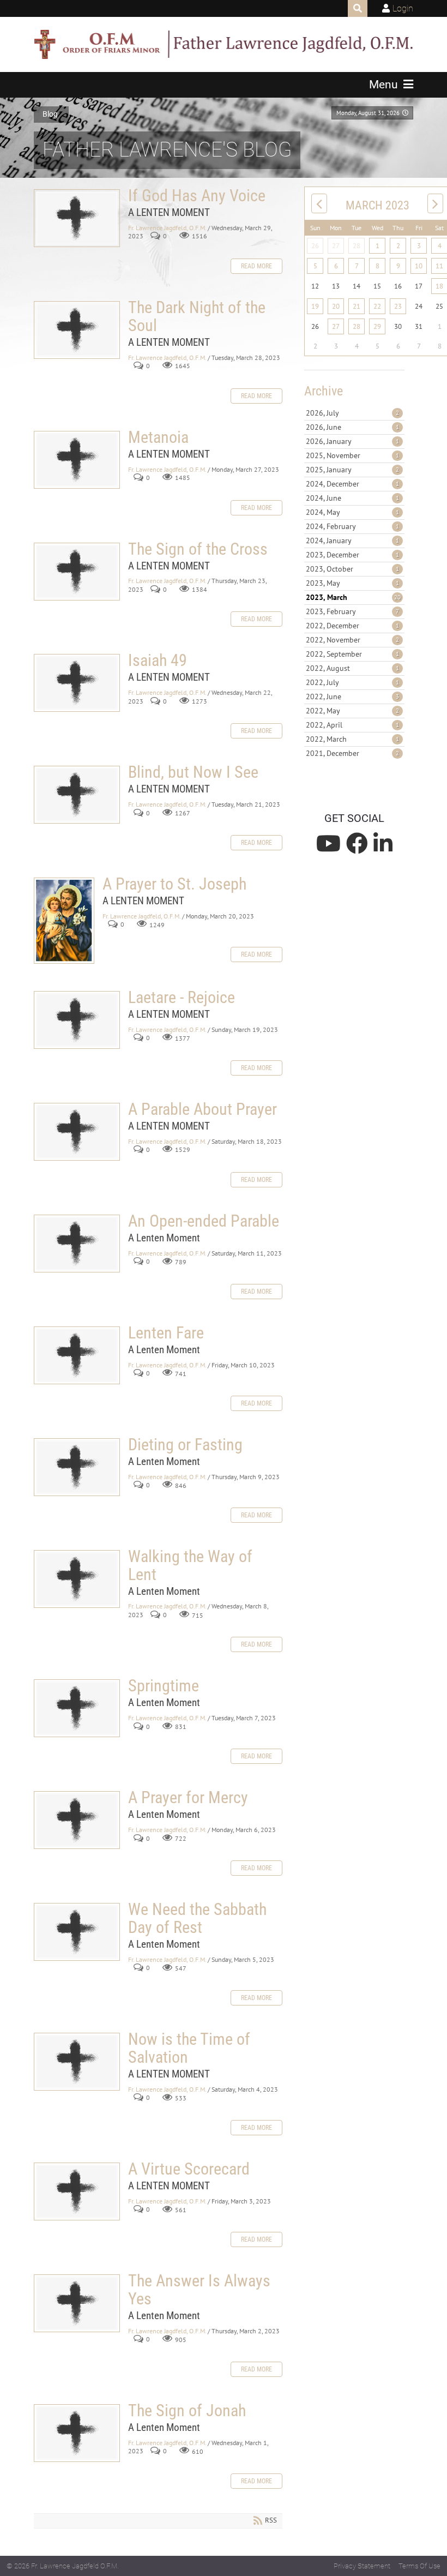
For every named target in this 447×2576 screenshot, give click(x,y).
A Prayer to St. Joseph (64, 921)
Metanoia (77, 460)
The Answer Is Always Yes (77, 2303)
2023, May (352, 583)
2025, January (352, 470)
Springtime (77, 1708)
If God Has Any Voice (77, 218)
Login (403, 8)
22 (377, 306)
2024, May (352, 512)
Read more (256, 266)
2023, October (352, 569)
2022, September (352, 654)
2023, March (353, 597)
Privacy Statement (362, 2566)
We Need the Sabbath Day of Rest (77, 1932)
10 (419, 266)
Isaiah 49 (77, 683)
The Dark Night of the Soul (77, 330)
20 (336, 306)
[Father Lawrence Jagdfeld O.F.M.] (224, 44)
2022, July (352, 682)
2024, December (352, 484)
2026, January (352, 441)
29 (377, 326)
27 (336, 246)
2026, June (352, 427)
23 (398, 306)
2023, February (352, 611)
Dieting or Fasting (77, 1467)
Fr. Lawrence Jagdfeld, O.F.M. (167, 228)
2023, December (352, 555)
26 (315, 246)
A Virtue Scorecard (77, 2191)
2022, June (352, 696)
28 (357, 246)
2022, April (352, 725)
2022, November (352, 640)
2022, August (352, 668)
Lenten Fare (77, 1355)
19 (315, 306)
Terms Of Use (419, 2566)
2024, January (352, 541)
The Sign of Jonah (77, 2433)
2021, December (352, 753)
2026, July (352, 413)
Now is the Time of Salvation (77, 2062)
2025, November (352, 455)
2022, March (352, 739)
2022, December (352, 626)
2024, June (352, 498)
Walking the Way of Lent (77, 1579)
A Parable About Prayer (77, 1132)
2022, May (352, 711)
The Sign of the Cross (77, 572)
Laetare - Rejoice (77, 1020)
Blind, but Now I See (77, 795)
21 (357, 306)
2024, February (352, 526)
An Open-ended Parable (77, 1244)
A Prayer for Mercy (77, 1820)
